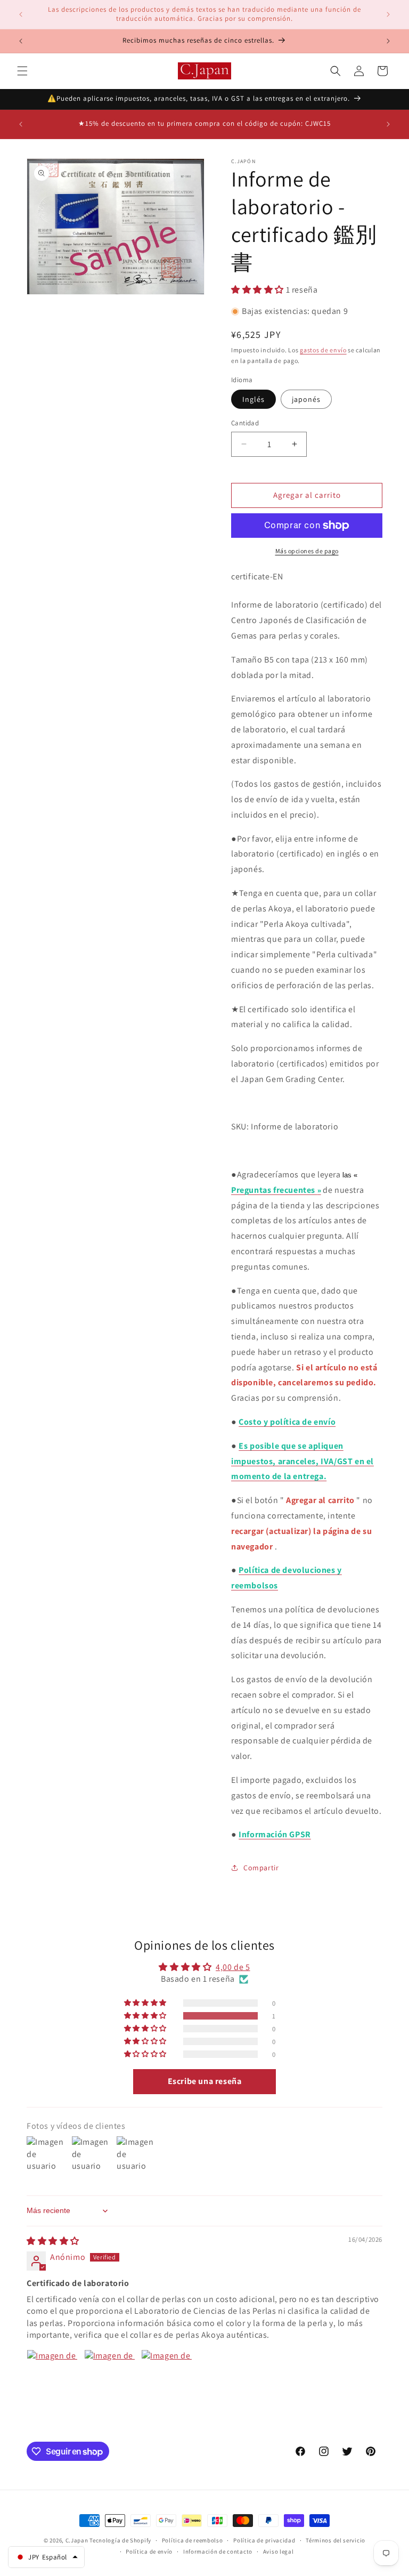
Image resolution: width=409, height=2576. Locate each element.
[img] (53, 2241)
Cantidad (245, 423)
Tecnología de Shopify (120, 2540)
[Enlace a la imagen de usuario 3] (167, 2375)
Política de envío (149, 2551)
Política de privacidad (264, 2540)
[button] (22, 71)
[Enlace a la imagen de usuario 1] (52, 2375)
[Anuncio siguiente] (388, 14)
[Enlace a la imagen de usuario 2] (110, 2375)
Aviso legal (279, 2551)
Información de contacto (218, 2551)
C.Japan (77, 2540)
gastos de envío (323, 350)
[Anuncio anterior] (21, 14)
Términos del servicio (336, 2540)
